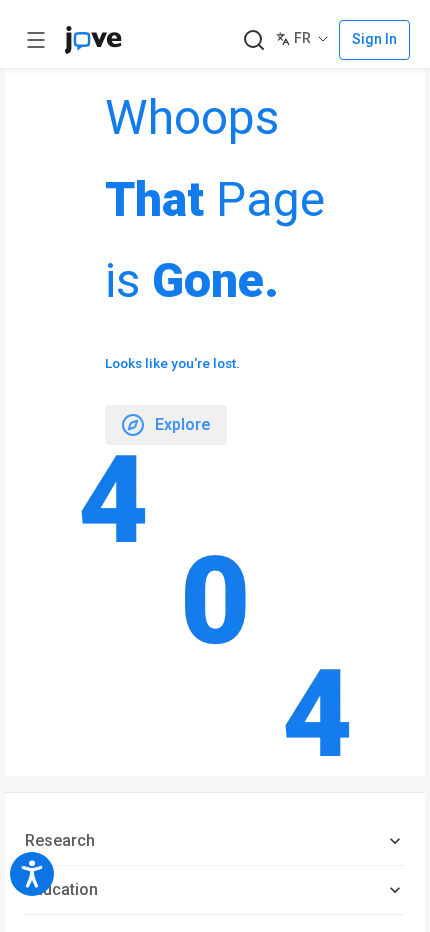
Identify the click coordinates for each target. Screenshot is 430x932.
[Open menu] (36, 40)
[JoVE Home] (93, 40)
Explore (183, 424)
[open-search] (253, 40)
